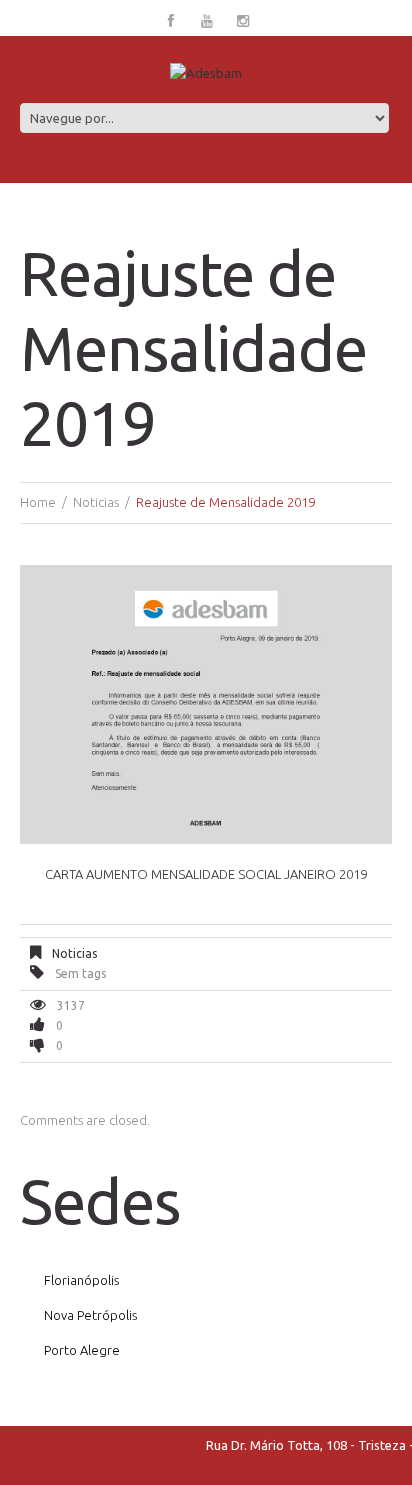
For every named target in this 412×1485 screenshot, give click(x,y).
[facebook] (171, 22)
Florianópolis (81, 1280)
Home (38, 502)
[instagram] (243, 22)
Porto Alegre (82, 1350)
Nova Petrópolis (90, 1315)
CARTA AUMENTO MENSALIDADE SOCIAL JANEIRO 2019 (206, 874)
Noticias (96, 502)
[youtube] (207, 22)
